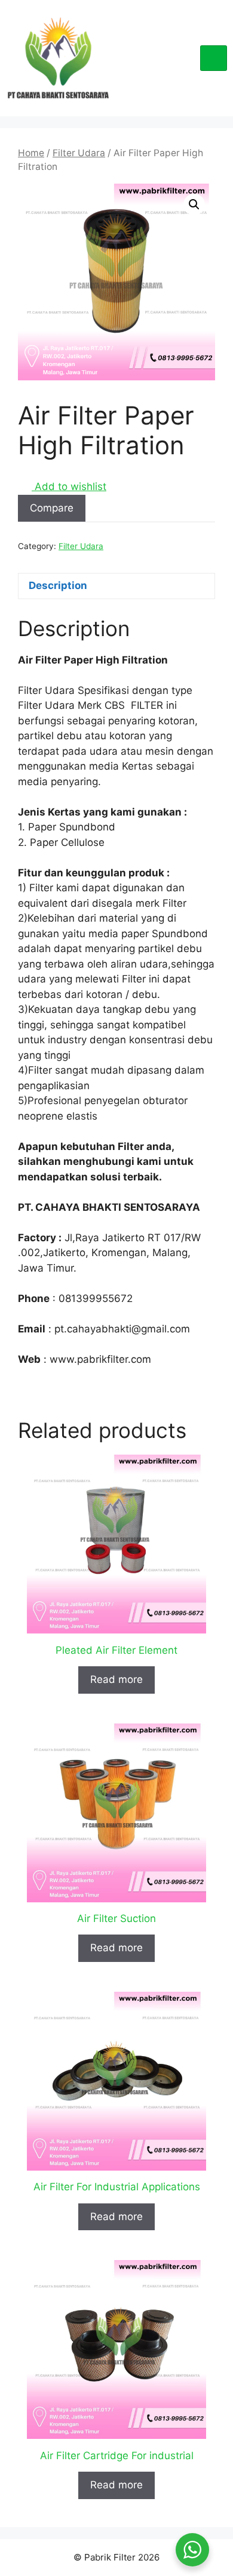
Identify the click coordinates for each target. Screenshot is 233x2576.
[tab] (116, 586)
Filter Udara (79, 153)
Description (58, 585)
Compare (52, 508)
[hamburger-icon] (214, 58)
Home (31, 153)
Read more (116, 1679)
